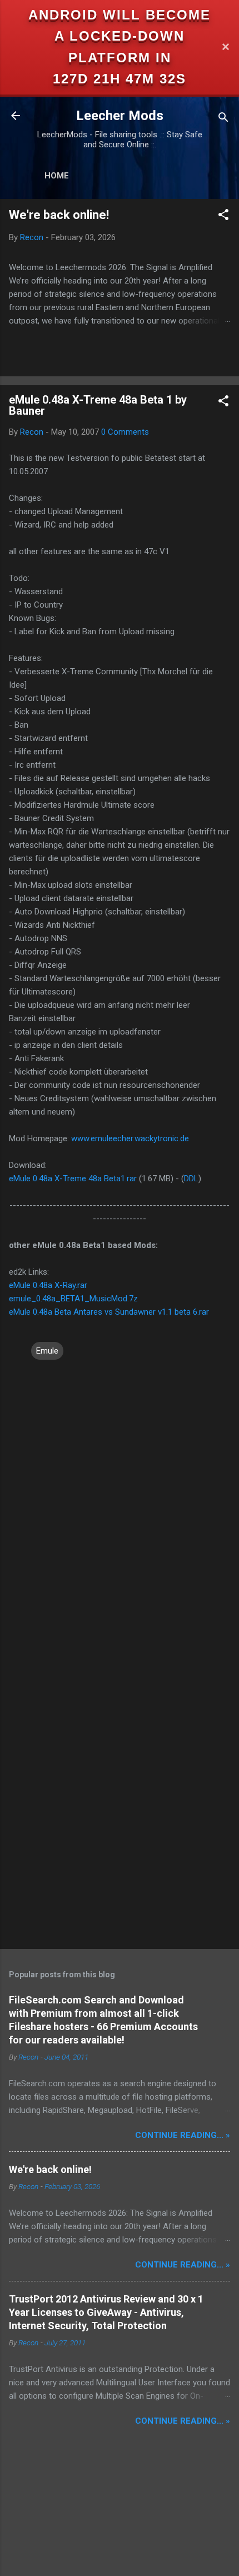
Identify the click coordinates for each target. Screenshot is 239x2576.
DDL (191, 1178)
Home (57, 176)
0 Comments (125, 432)
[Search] (223, 119)
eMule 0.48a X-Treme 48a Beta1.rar (73, 1178)
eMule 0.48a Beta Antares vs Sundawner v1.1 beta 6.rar (109, 1312)
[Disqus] (120, 1501)
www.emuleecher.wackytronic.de (130, 1138)
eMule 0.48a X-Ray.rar (48, 1285)
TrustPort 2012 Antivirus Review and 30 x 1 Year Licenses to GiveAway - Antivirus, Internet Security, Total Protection (106, 2312)
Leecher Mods (120, 116)
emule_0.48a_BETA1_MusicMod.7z (73, 1299)
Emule (47, 1351)
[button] (223, 217)
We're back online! (59, 215)
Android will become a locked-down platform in (120, 36)
